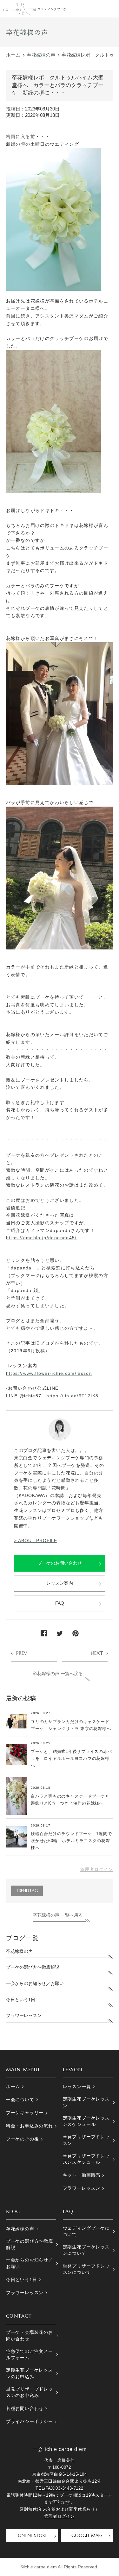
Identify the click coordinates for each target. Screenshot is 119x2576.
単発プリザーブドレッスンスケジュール (86, 2159)
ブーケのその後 (23, 2139)
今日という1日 (21, 2000)
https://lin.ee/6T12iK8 (72, 1396)
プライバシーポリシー (30, 2422)
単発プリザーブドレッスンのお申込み (30, 2392)
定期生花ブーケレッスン (86, 2102)
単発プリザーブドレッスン (86, 2140)
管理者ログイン (97, 1870)
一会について (20, 2100)
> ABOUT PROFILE (36, 1541)
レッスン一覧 (77, 2087)
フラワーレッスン (24, 2016)
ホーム (13, 2087)
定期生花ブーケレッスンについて (86, 2250)
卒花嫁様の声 (19, 1951)
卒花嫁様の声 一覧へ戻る (58, 1674)
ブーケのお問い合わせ (60, 1563)
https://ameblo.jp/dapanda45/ (41, 1238)
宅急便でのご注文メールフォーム (30, 2355)
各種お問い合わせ (25, 2409)
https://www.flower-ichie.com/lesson (49, 1373)
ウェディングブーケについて (86, 2231)
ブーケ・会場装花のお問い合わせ (30, 2336)
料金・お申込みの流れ (30, 2126)
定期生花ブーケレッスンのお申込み (30, 2373)
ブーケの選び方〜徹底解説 (33, 1967)
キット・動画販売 (82, 2175)
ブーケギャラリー (25, 2113)
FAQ (60, 1603)
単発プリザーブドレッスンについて (86, 2269)
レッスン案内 (60, 1583)
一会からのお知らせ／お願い (35, 1984)
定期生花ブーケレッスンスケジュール (86, 2121)
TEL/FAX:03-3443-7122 (59, 2488)
